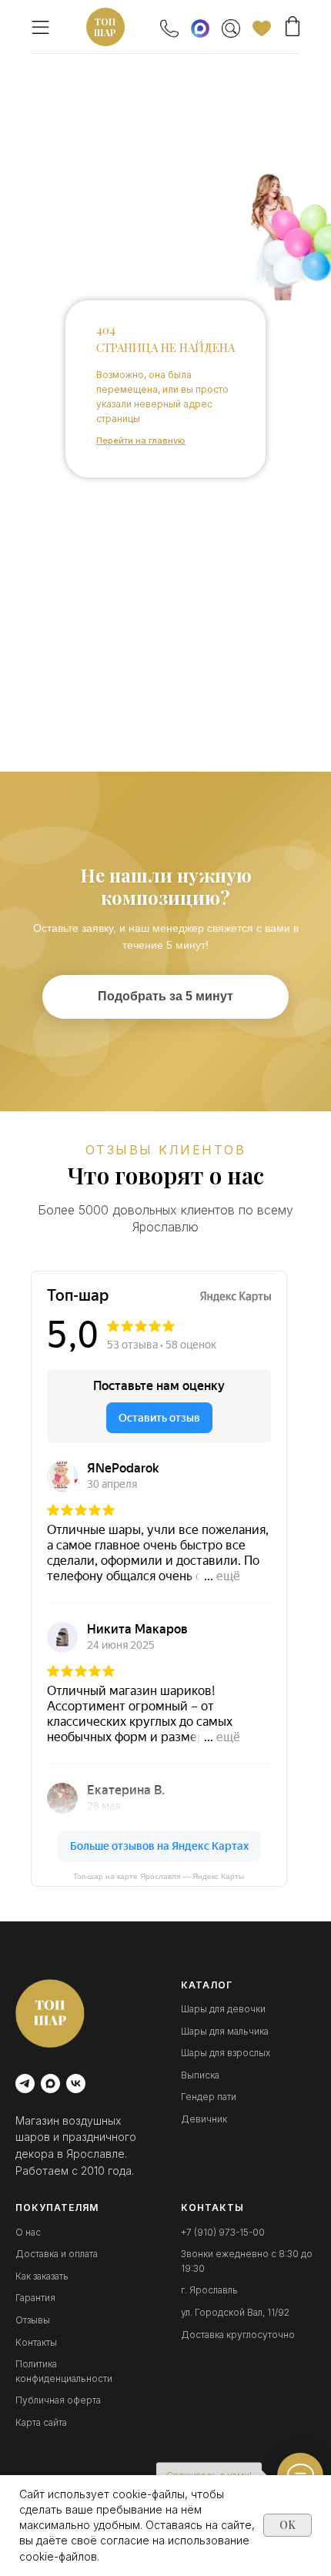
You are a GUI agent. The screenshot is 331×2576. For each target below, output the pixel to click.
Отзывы (33, 2320)
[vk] (76, 2084)
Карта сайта (41, 2422)
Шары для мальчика (225, 2031)
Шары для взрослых (226, 2053)
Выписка (200, 2075)
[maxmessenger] (50, 2084)
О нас (28, 2232)
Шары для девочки (223, 2009)
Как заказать (42, 2276)
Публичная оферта (58, 2400)
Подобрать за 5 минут (165, 996)
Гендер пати (209, 2097)
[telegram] (25, 2084)
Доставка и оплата (57, 2254)
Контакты (36, 2342)
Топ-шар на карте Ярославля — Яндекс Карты (159, 1876)
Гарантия (35, 2298)
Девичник (204, 2119)
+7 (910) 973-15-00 (223, 2232)
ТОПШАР (105, 27)
